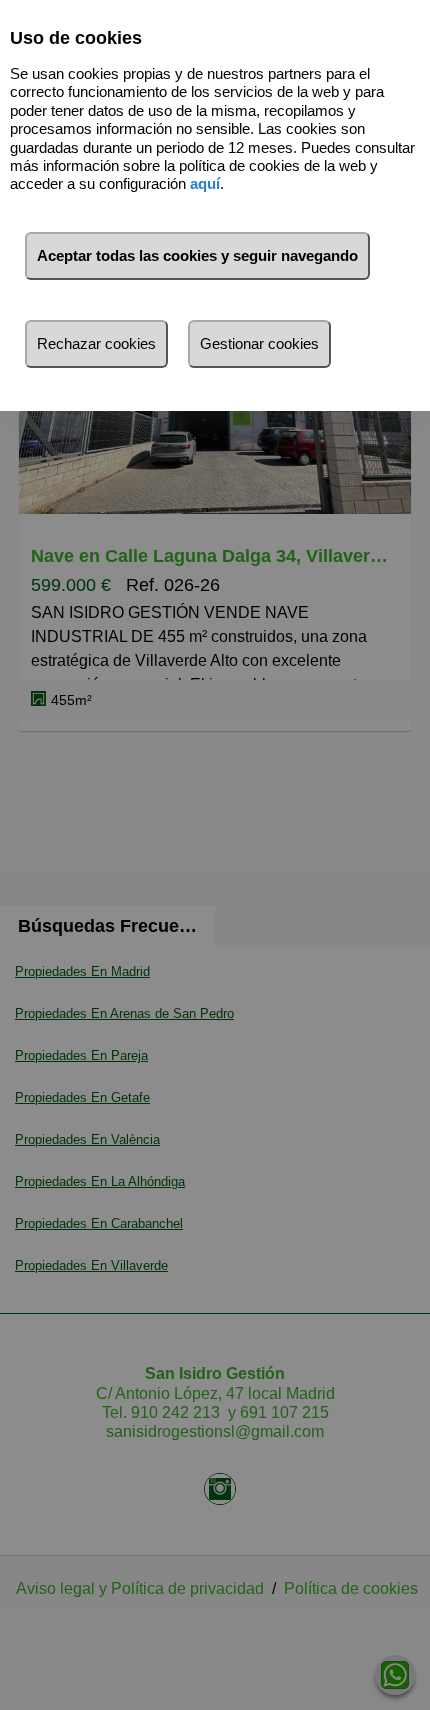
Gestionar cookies (259, 343)
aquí (205, 183)
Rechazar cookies (96, 343)
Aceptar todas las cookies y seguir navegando (197, 255)
